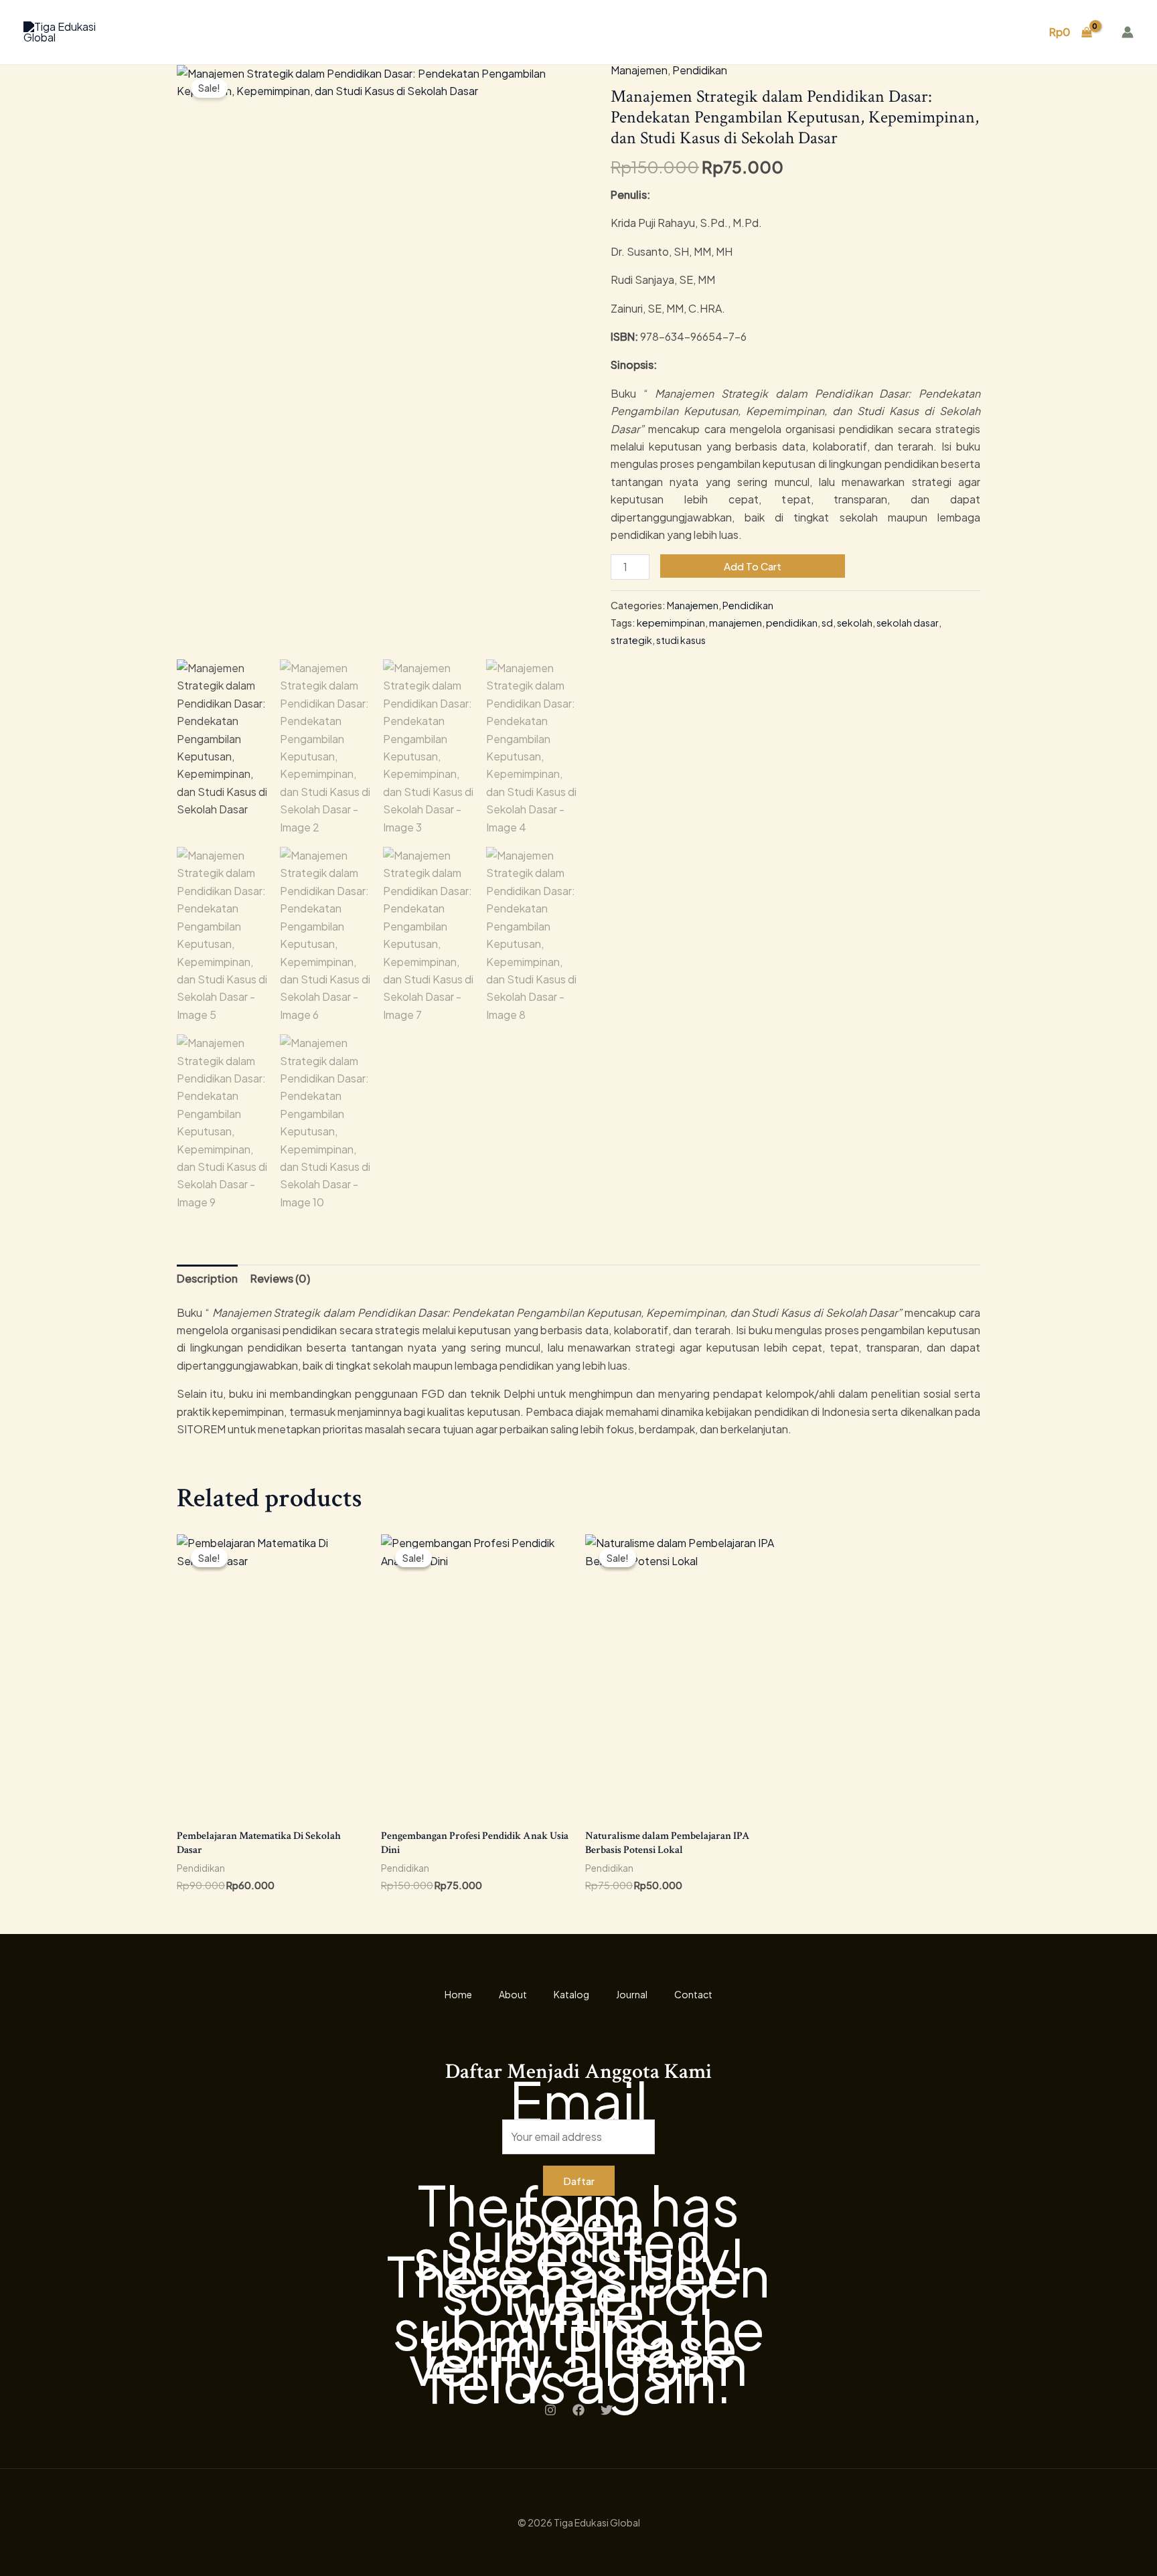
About (805, 32)
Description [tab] (207, 1278)
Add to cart (753, 566)
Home (748, 32)
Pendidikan (700, 70)
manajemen (736, 623)
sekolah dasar (908, 623)
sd (827, 623)
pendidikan (792, 623)
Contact (995, 32)
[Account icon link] (1128, 32)
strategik (631, 640)
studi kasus (681, 640)
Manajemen (639, 70)
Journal (930, 32)
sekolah (855, 623)
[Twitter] (607, 2410)
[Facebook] (578, 2410)
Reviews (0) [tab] (280, 1278)
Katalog (867, 32)
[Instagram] (550, 2410)
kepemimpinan (671, 623)
